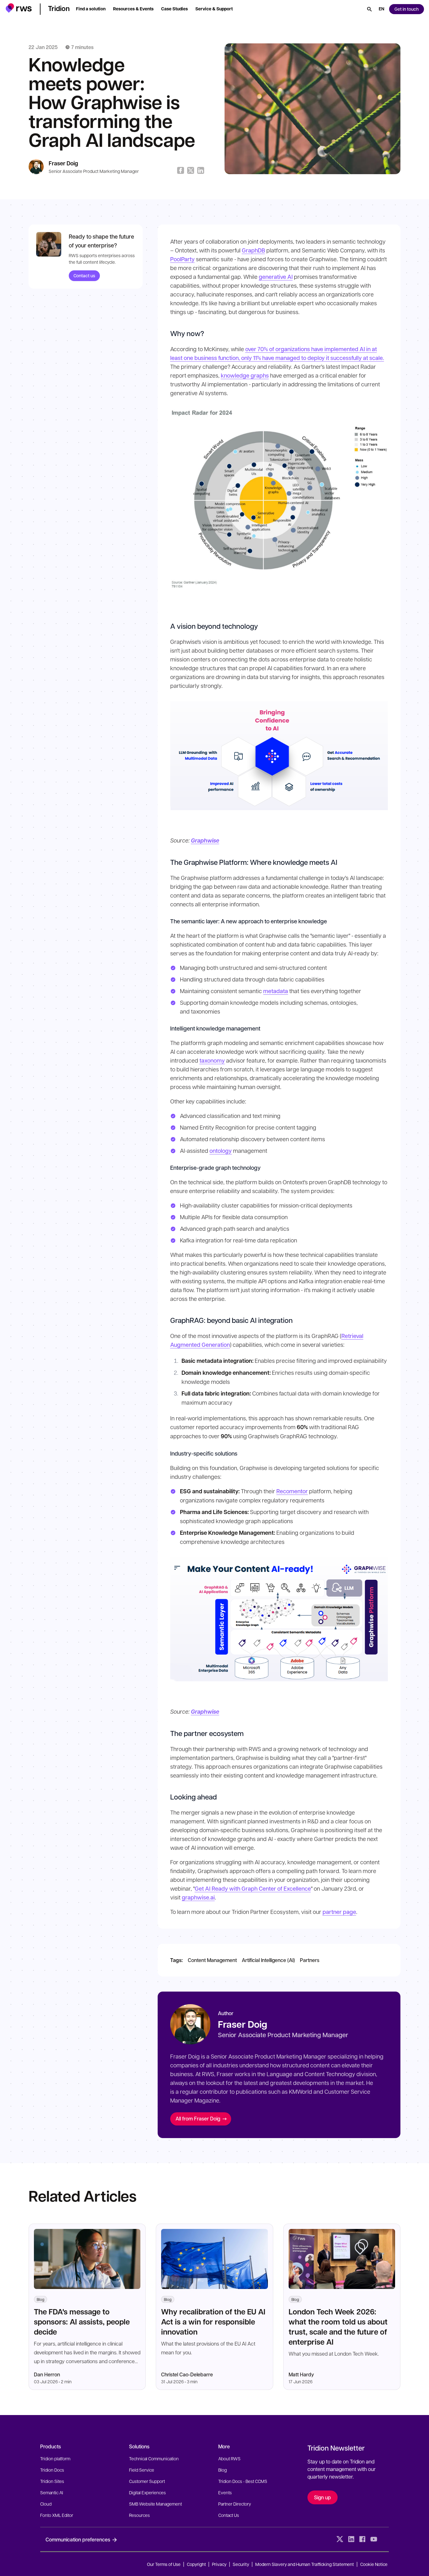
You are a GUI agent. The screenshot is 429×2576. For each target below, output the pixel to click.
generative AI (276, 277)
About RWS (229, 2458)
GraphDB (253, 250)
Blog (223, 2470)
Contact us (84, 276)
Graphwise (205, 840)
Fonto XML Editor (57, 2515)
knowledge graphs (245, 375)
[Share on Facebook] (181, 170)
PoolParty (182, 259)
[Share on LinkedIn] (201, 170)
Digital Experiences (147, 2492)
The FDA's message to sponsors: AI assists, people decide (82, 2322)
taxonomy (212, 1060)
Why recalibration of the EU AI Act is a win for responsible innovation (213, 2322)
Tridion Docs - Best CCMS (243, 2481)
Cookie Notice (374, 2564)
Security (241, 2564)
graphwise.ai (198, 1897)
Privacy (219, 2564)
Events (225, 2492)
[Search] (369, 9)
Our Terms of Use (164, 2564)
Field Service (142, 2470)
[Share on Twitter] (191, 170)
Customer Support (147, 2481)
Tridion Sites (52, 2481)
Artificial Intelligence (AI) (268, 1960)
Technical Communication (154, 2458)
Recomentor (292, 1491)
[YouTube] (374, 2539)
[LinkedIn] (351, 2539)
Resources (139, 2515)
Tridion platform (55, 2458)
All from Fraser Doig (198, 2118)
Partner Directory (235, 2504)
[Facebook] (362, 2539)
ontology (221, 1151)
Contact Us (229, 2515)
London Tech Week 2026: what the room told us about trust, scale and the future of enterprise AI (338, 2327)
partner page (339, 1912)
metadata (276, 991)
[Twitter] (340, 2539)
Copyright (197, 2564)
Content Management (212, 1960)
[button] (19, 8)
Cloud (46, 2504)
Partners (310, 1960)
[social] (385, 2539)
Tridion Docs (52, 2470)
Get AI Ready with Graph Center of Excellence (253, 1888)
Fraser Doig (63, 163)
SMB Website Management (155, 2504)
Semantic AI (52, 2492)
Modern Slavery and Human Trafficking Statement (305, 2564)
